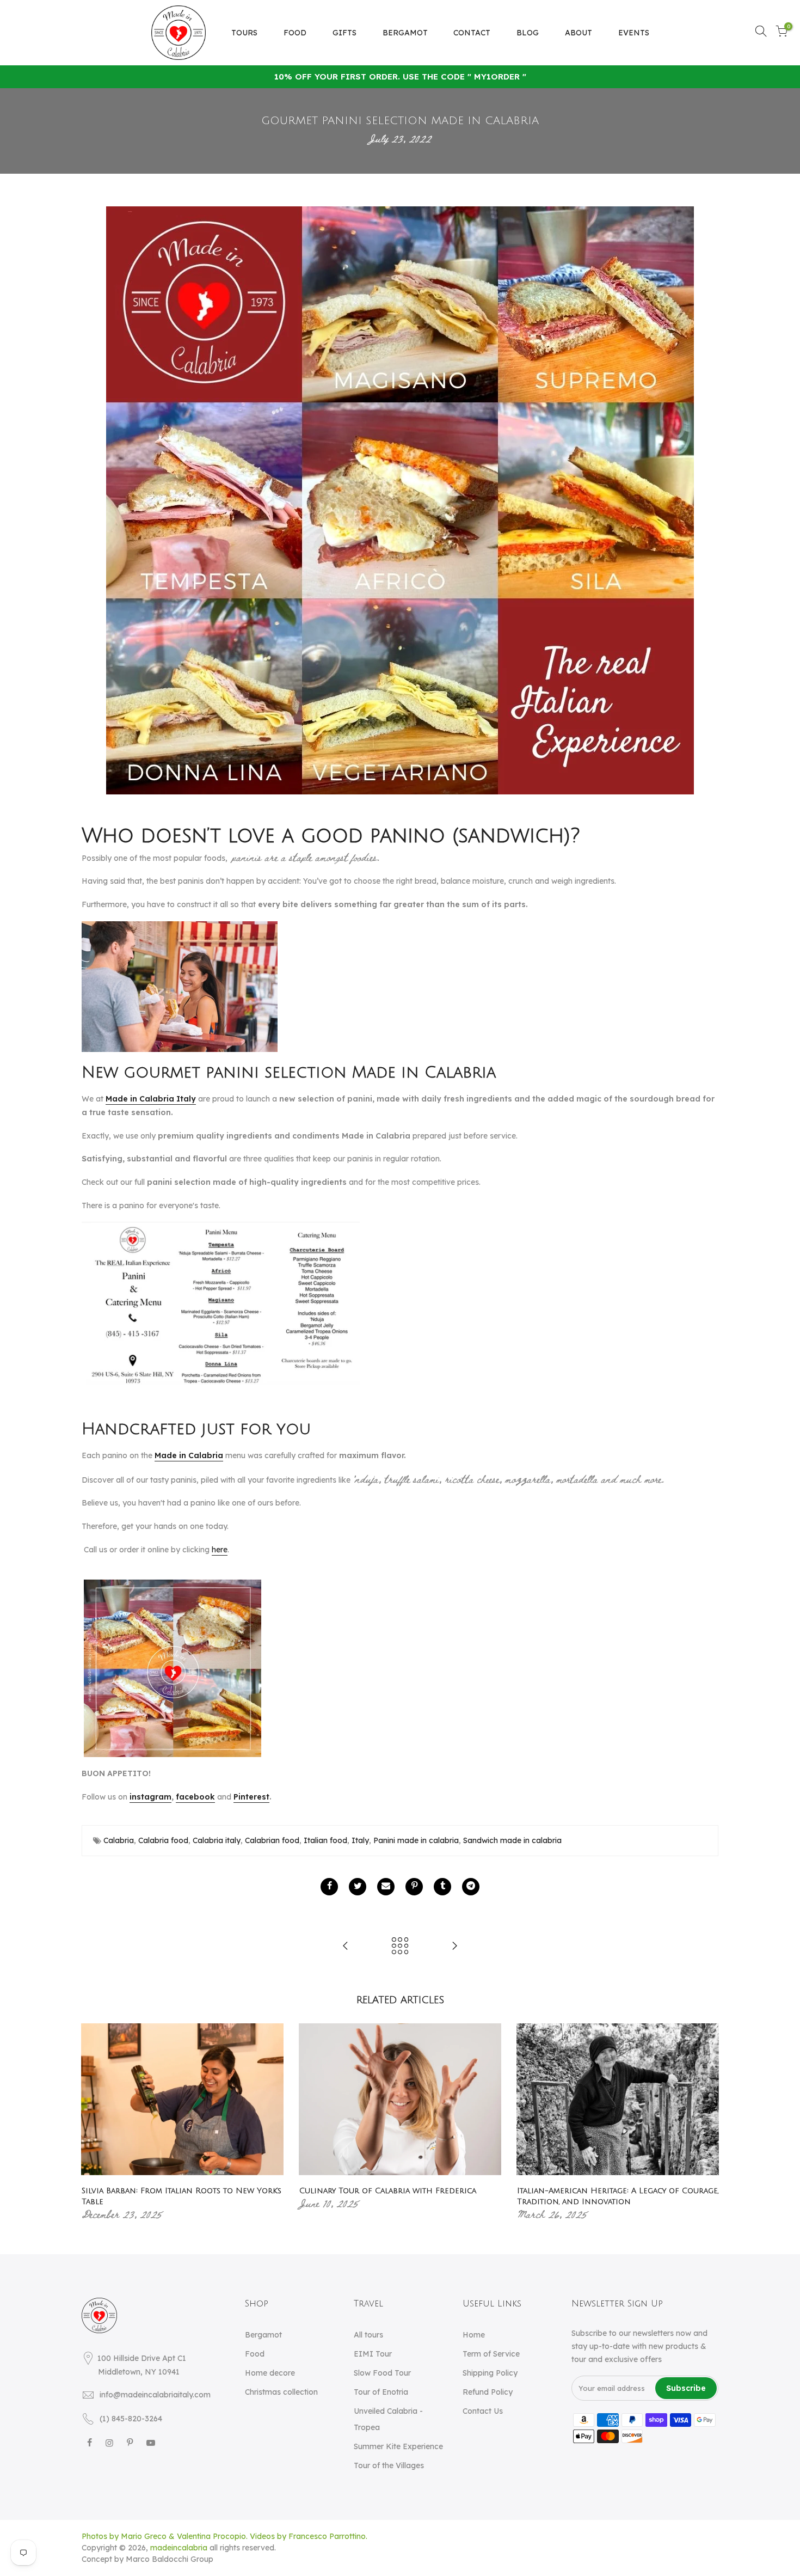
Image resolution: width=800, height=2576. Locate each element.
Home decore (270, 2373)
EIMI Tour (373, 2354)
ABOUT (579, 33)
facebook (195, 1797)
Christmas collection (281, 2392)
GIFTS (344, 33)
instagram (150, 1797)
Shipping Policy (490, 2373)
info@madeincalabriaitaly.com (155, 2395)
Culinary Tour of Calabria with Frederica (388, 2191)
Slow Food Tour (382, 2373)
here (220, 1550)
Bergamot (263, 2335)
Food (255, 2354)
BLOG (528, 33)
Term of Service (491, 2354)
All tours (368, 2335)
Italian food (325, 1840)
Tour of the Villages (389, 2465)
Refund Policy (488, 2392)
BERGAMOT (405, 33)
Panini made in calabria (416, 1840)
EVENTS (634, 33)
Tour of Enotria (381, 2392)
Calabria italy (217, 1840)
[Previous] (93, 2122)
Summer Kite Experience (398, 2446)
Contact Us (483, 2411)
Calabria (119, 1840)
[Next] (707, 2122)
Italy (360, 1840)
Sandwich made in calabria (512, 1840)
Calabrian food (272, 1840)
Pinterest (251, 1797)
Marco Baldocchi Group (170, 2559)
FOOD (295, 33)
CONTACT (472, 33)
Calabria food (163, 1840)
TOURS (244, 33)
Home (474, 2335)
